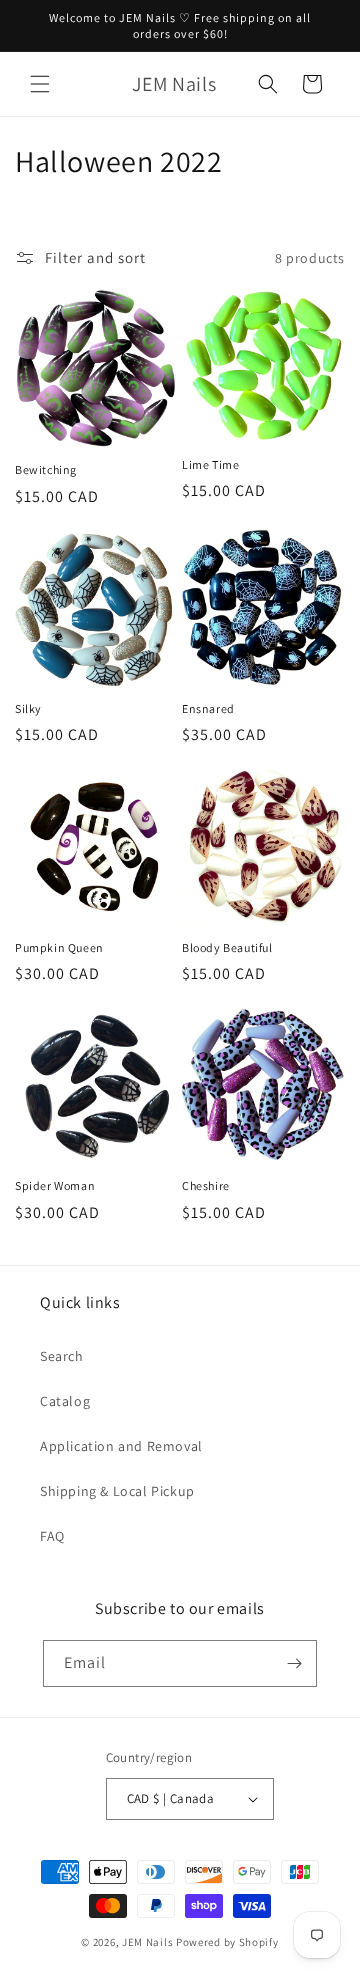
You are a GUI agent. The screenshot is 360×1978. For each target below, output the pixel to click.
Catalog (65, 1401)
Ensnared (208, 708)
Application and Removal (121, 1446)
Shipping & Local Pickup (117, 1491)
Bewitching (46, 469)
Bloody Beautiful (227, 947)
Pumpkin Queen (59, 947)
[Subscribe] (294, 1663)
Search (62, 1356)
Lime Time (210, 464)
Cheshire (206, 1185)
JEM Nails (147, 1942)
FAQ (52, 1536)
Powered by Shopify (227, 1942)
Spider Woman (55, 1185)
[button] (40, 84)
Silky (28, 708)
